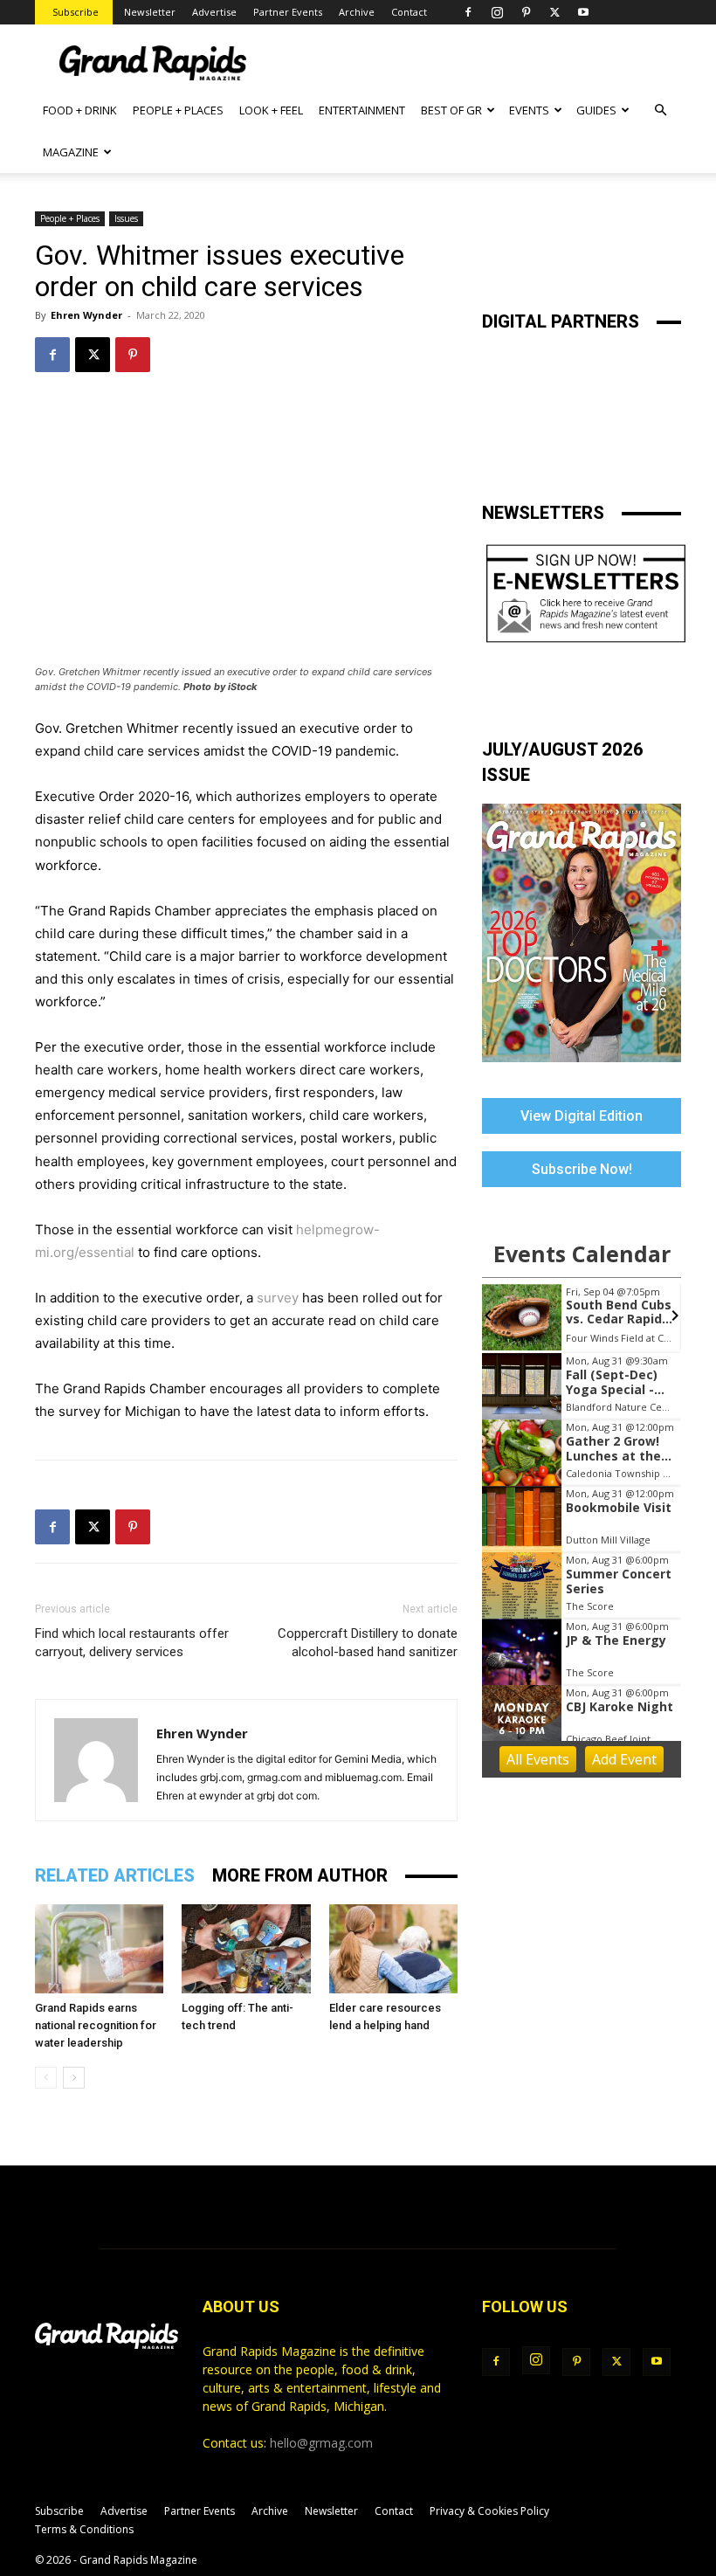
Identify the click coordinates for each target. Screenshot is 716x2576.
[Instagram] (497, 12)
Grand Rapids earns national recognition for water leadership (96, 2025)
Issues (126, 218)
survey (278, 1298)
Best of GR (451, 110)
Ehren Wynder (86, 315)
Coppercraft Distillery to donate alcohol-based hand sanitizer (368, 1643)
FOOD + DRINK (80, 110)
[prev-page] (46, 2078)
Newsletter (150, 12)
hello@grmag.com (321, 2443)
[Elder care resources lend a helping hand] (393, 1948)
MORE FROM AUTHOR (300, 1875)
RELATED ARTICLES (115, 1875)
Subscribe (76, 12)
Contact (409, 12)
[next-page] (74, 2078)
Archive (357, 12)
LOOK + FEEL (271, 110)
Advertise (214, 12)
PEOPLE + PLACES (178, 110)
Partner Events (288, 12)
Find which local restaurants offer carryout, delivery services (132, 1643)
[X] (554, 12)
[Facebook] (468, 12)
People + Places (70, 218)
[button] (660, 110)
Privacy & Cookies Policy (489, 2511)
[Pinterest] (526, 12)
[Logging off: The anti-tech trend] (246, 1948)
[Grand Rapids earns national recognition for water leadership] (99, 1948)
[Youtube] (583, 12)
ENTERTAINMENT (362, 110)
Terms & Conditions (84, 2529)
